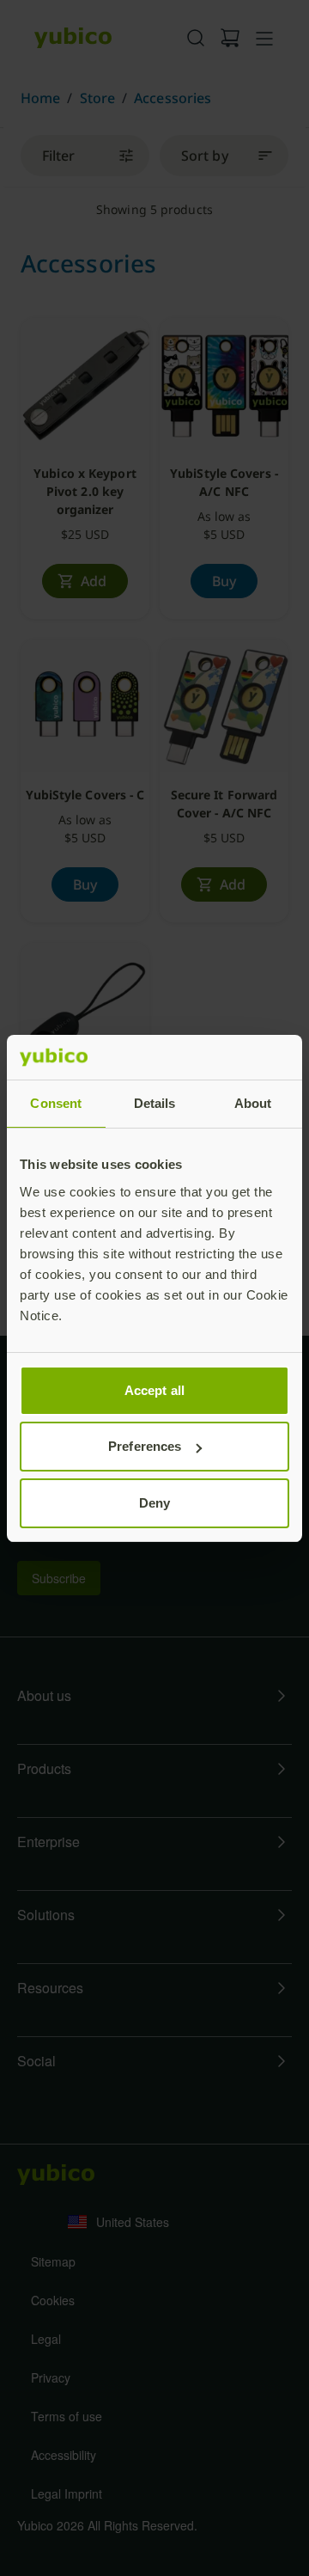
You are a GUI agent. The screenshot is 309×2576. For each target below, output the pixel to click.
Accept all (154, 1390)
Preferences (145, 1446)
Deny (154, 1503)
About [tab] (253, 1103)
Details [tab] (155, 1103)
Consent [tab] (56, 1103)
